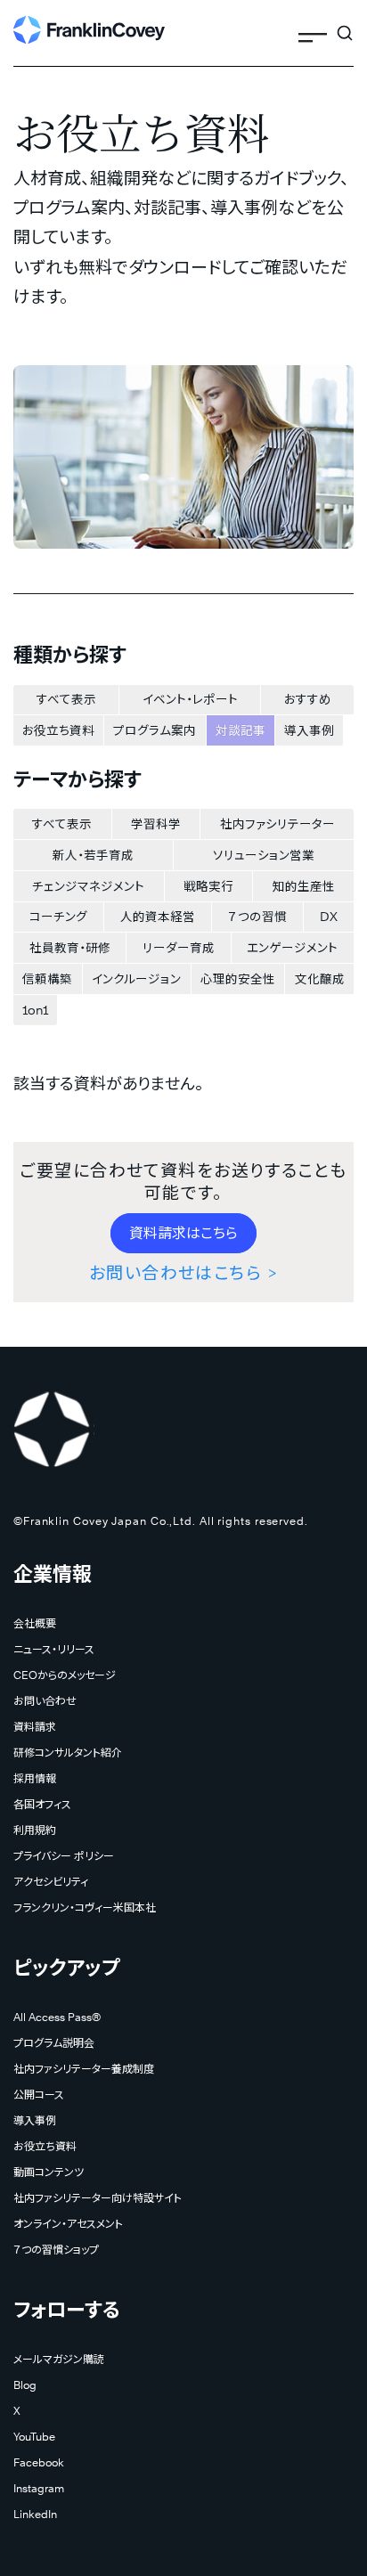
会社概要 (35, 1623)
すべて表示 (66, 699)
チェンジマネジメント (88, 886)
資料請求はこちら (183, 1233)
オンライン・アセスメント (68, 2224)
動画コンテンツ (49, 2172)
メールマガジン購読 (59, 2359)
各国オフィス (42, 1804)
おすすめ (308, 699)
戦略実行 (208, 886)
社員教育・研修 (70, 948)
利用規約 (35, 1830)
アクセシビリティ (51, 1882)
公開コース (39, 2095)
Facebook (39, 2462)
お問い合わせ (45, 1701)
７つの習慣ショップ (56, 2250)
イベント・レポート (190, 699)
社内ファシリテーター (277, 824)
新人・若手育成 (93, 855)
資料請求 (35, 1727)
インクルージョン (136, 979)
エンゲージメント (292, 948)
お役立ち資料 (58, 730)
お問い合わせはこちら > (183, 1273)
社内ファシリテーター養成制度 (84, 2069)
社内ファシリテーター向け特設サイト (98, 2198)
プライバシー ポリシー (64, 1856)
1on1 (35, 1010)
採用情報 (35, 1778)
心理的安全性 (238, 979)
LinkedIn (35, 2514)
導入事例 (309, 730)
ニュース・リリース (54, 1649)
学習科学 (156, 824)
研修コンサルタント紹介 (68, 1753)
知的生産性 (304, 886)
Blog (25, 2385)
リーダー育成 (179, 948)
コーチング (58, 917)
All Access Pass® (57, 2017)
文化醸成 (320, 979)
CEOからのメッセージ (65, 1675)
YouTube (34, 2437)
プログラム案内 (155, 730)
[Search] (345, 27)
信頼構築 (47, 979)
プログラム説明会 (54, 2043)
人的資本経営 (158, 917)
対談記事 (241, 730)
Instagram (39, 2488)
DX (329, 917)
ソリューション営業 (264, 855)
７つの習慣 (257, 917)
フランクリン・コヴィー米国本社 (85, 1908)
